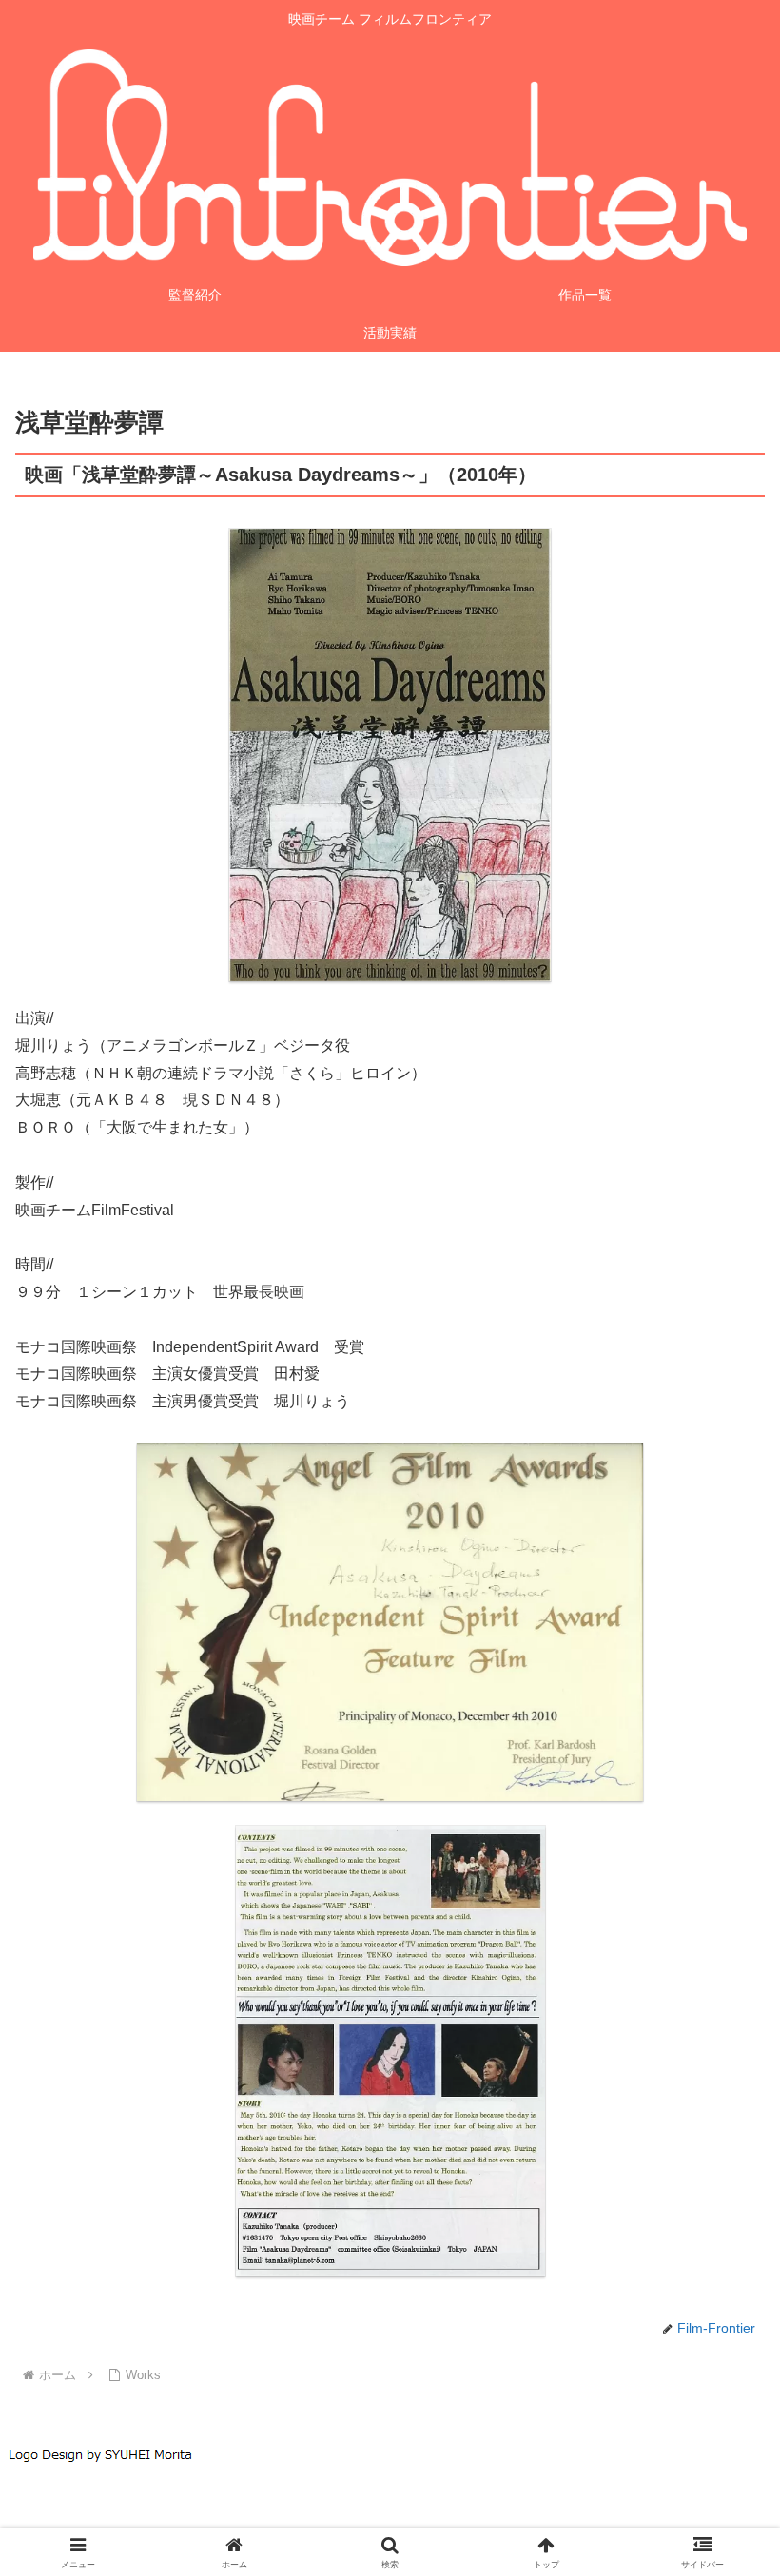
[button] (721, 2262)
